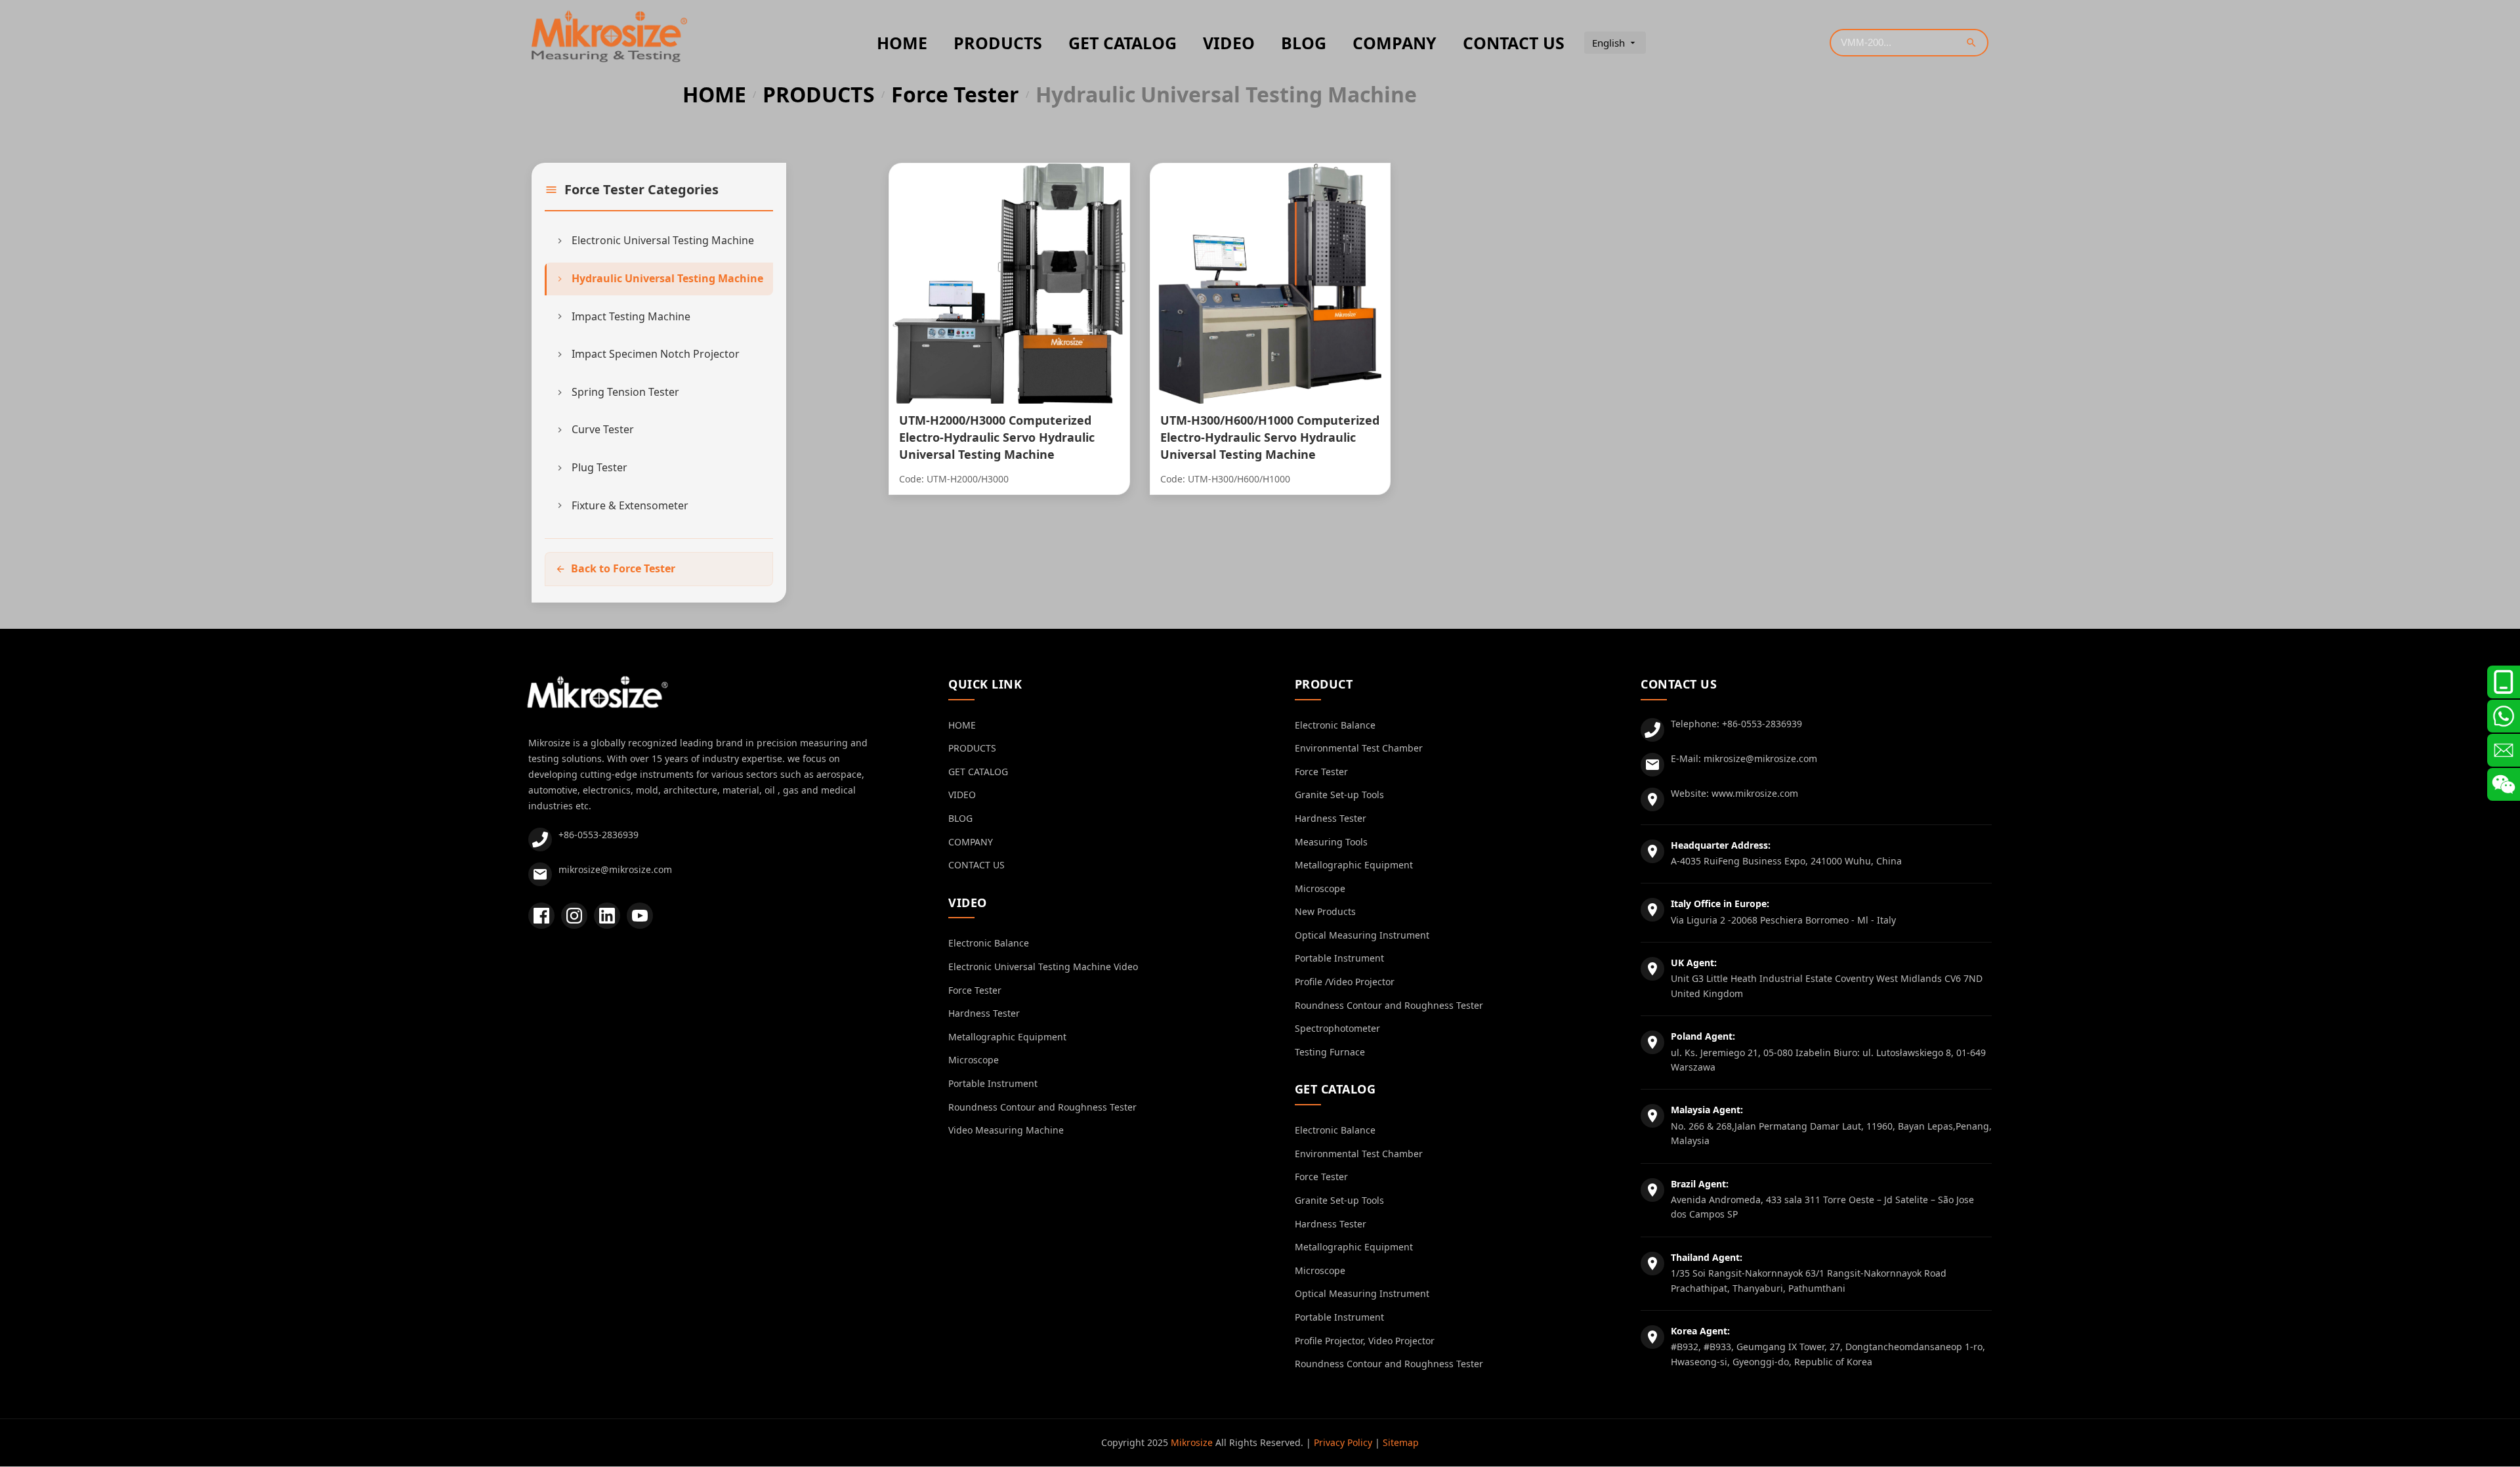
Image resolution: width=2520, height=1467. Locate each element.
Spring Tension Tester (625, 392)
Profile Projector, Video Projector (1365, 1341)
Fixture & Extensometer (630, 505)
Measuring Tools (1331, 842)
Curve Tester (603, 429)
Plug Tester (599, 467)
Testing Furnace (1330, 1052)
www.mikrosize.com (1755, 793)
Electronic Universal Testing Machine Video (1043, 967)
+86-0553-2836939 (598, 835)
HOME (902, 43)
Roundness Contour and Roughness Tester (1042, 1107)
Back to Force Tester (623, 568)
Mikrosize (1192, 1442)
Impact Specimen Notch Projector (656, 354)
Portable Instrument (993, 1083)
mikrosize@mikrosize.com (615, 869)
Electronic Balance (989, 943)
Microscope (974, 1060)
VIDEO (1229, 43)
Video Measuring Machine (1006, 1130)
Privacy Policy (1343, 1442)
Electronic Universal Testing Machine (663, 240)
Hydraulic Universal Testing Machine (667, 278)
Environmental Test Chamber (1359, 748)
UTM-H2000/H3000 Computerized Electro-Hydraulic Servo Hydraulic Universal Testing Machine (997, 437)
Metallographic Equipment (1007, 1037)
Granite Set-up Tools (1339, 795)
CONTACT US (1514, 43)
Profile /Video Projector (1345, 982)
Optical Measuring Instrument (1362, 935)
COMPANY (1395, 43)
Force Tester (955, 95)
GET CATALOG (1123, 43)
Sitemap (1401, 1442)
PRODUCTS (998, 43)
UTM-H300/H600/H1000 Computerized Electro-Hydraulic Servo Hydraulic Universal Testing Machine (1270, 437)
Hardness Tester (984, 1013)
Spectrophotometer (1337, 1028)
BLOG (1304, 43)
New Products (1325, 911)
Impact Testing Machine (631, 316)
